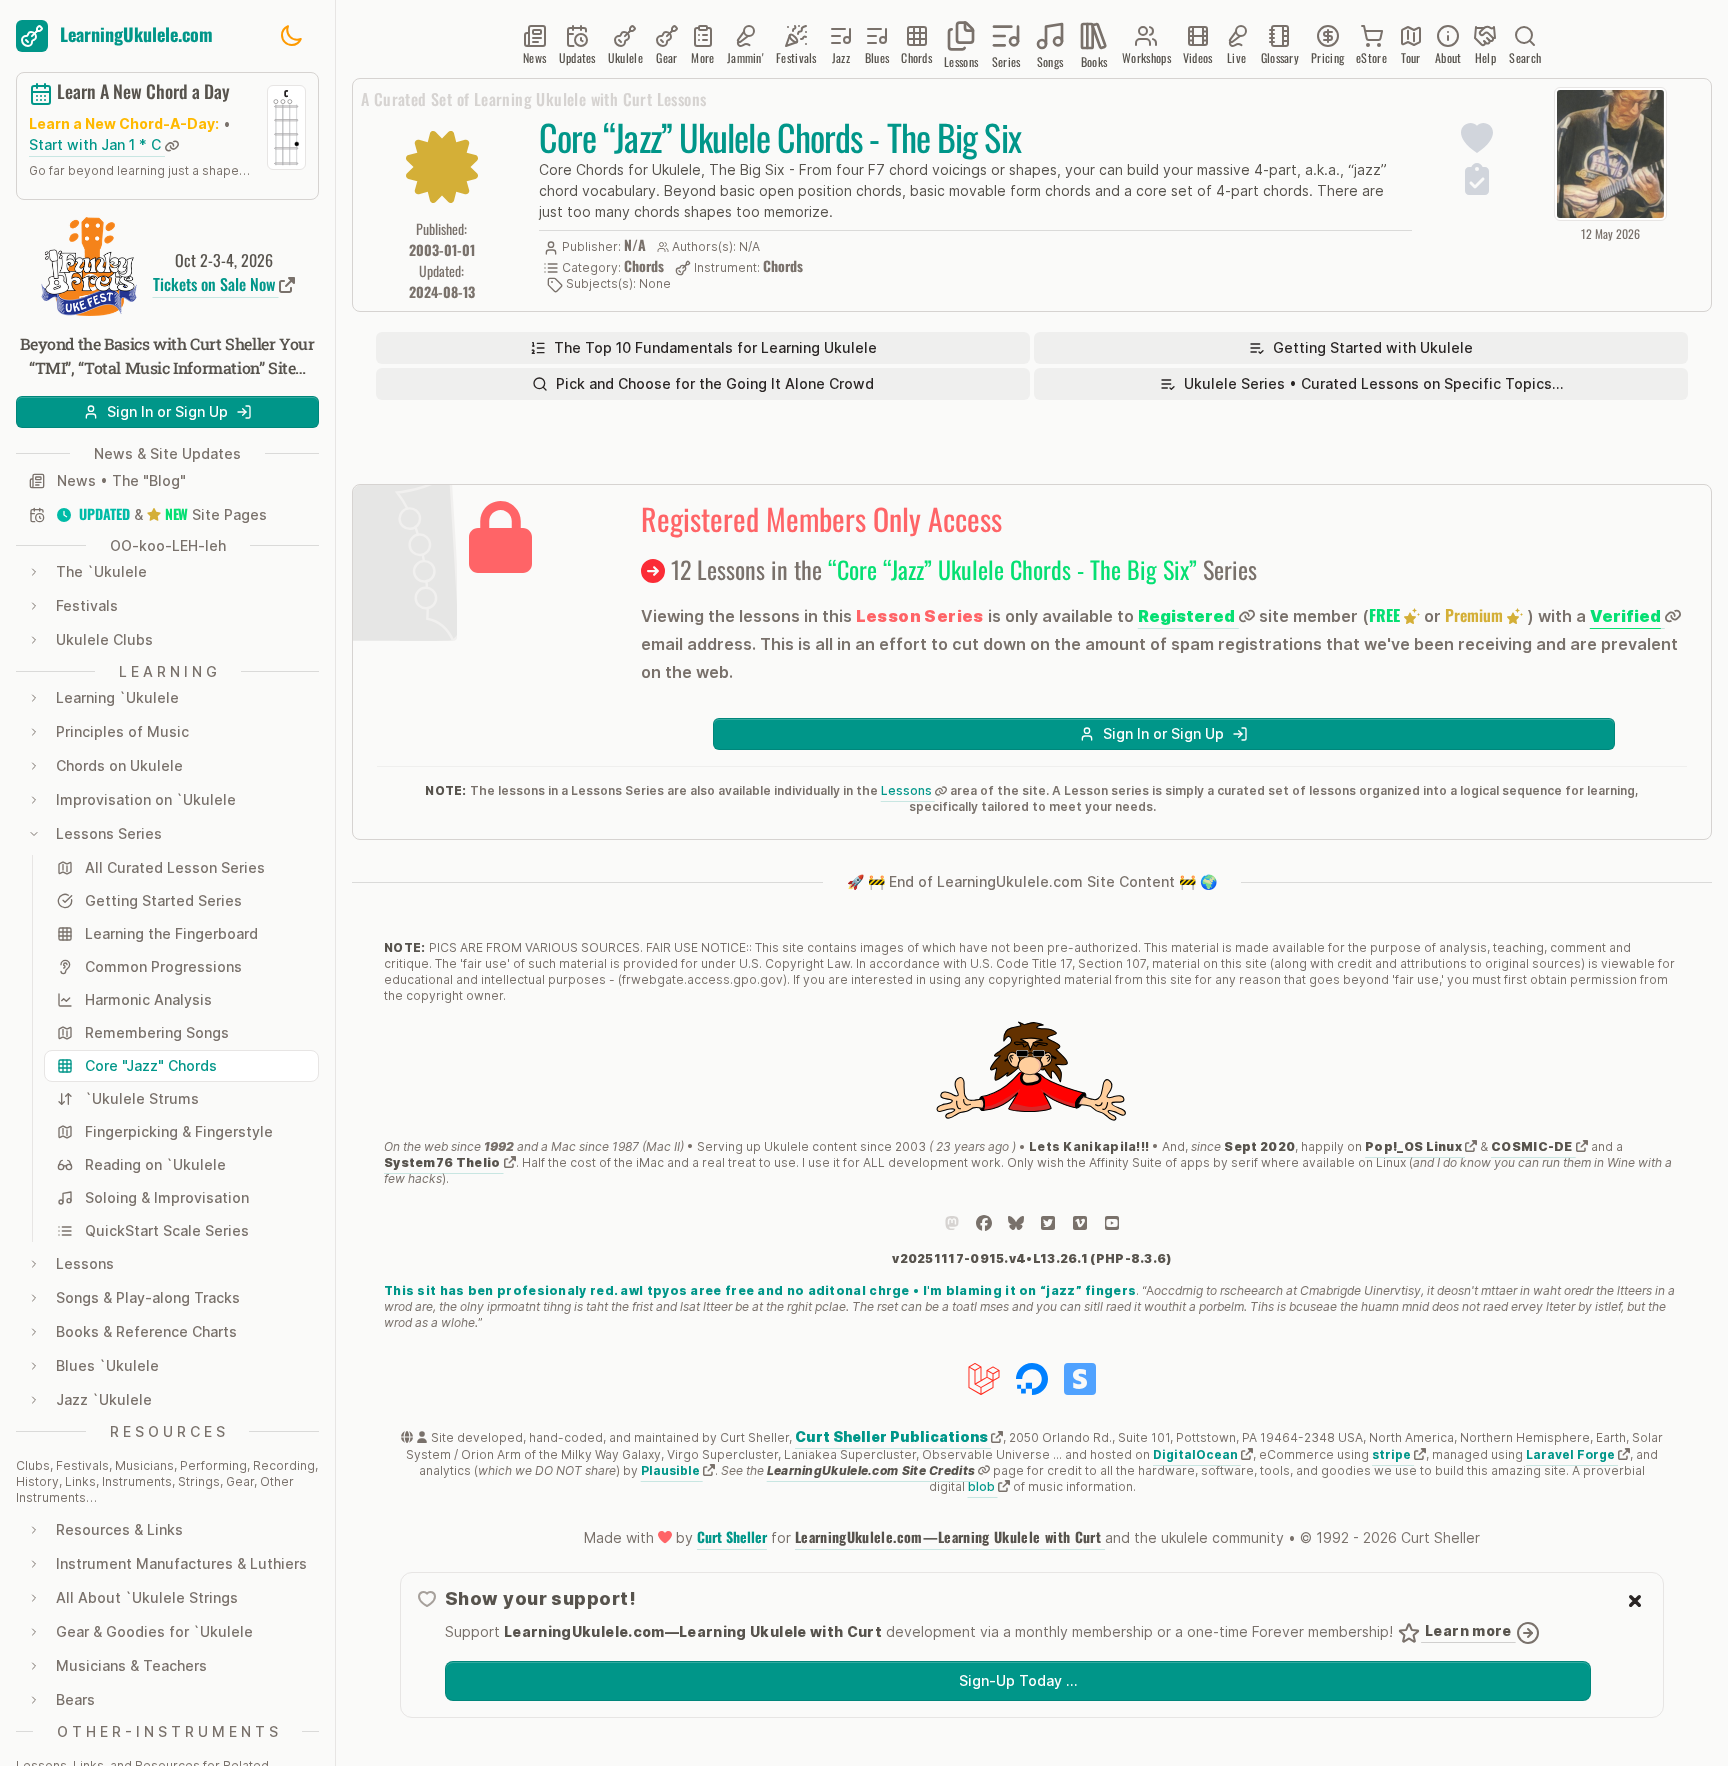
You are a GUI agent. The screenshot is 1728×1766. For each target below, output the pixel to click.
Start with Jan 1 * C (97, 145)
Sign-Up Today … (1018, 1680)
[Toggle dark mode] (291, 36)
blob (983, 1486)
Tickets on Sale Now (216, 284)
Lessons (908, 790)
